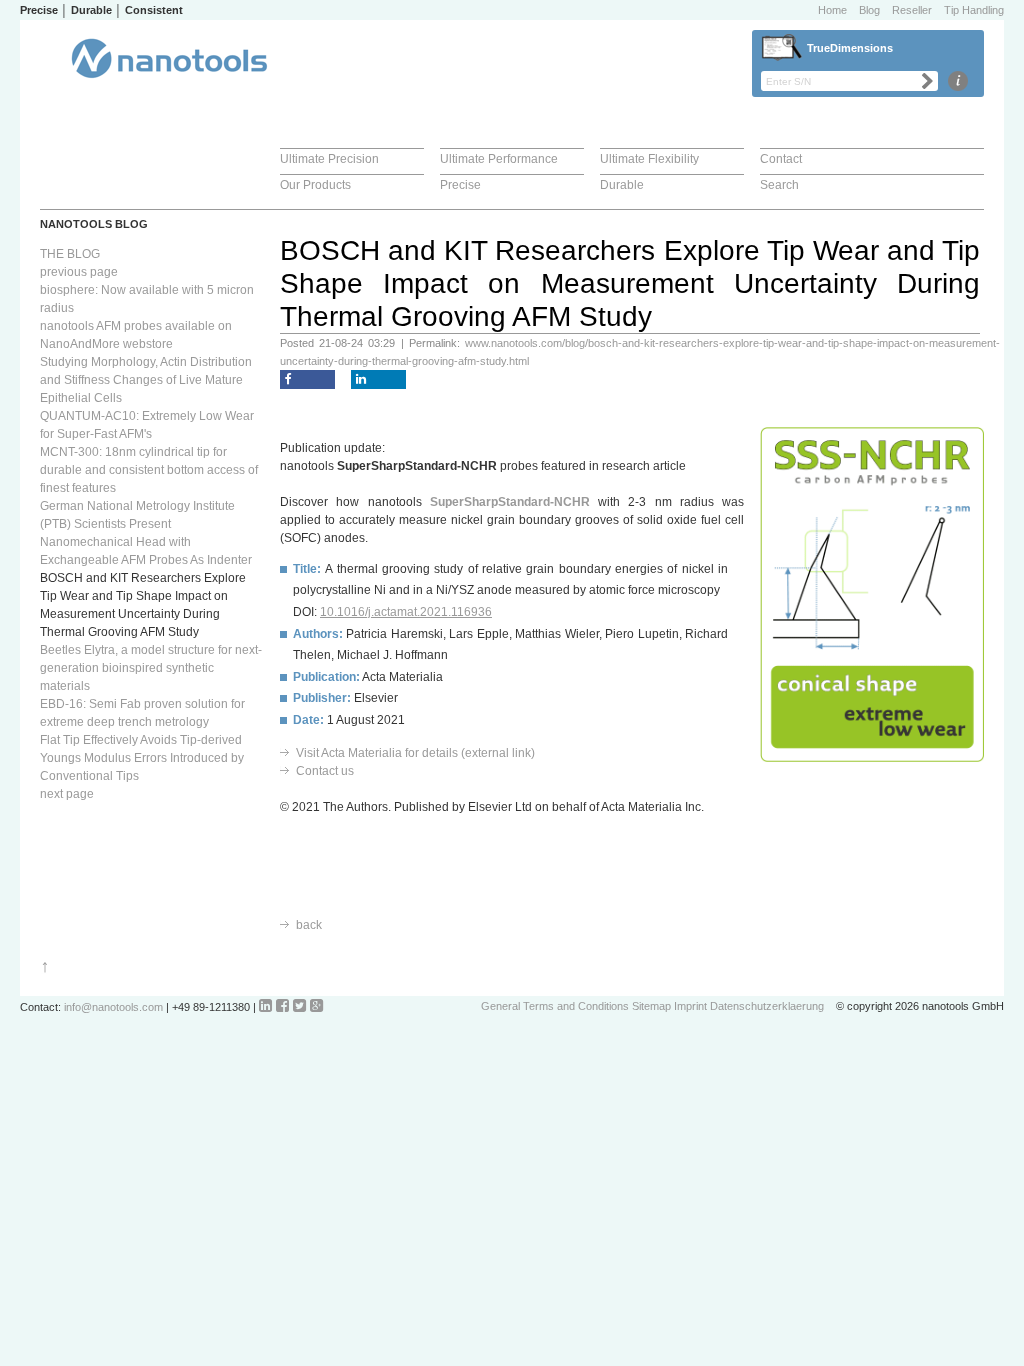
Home (832, 10)
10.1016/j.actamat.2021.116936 (406, 612)
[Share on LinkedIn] (378, 379)
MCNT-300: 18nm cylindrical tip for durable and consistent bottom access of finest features (149, 470)
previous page (79, 272)
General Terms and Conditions (555, 1006)
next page (67, 794)
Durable (622, 185)
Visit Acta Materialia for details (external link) (415, 753)
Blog (869, 10)
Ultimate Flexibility (649, 159)
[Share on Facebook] (307, 379)
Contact (781, 159)
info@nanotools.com (113, 1007)
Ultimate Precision (329, 159)
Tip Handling (974, 10)
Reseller (912, 10)
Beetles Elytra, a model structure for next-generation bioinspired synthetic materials (151, 668)
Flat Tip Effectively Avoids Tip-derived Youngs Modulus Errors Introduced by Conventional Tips (142, 758)
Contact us (325, 771)
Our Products (315, 185)
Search (779, 185)
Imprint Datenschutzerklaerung (749, 1006)
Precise (460, 185)
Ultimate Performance (499, 159)
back (309, 925)
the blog (70, 254)
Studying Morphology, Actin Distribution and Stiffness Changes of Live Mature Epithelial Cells (146, 380)
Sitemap (651, 1006)
